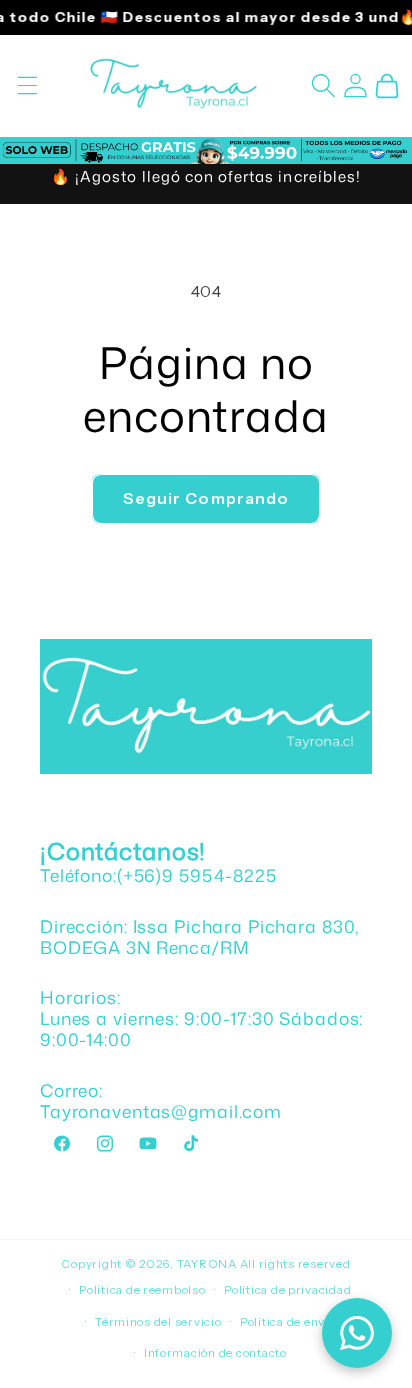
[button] (27, 86)
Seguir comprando (206, 498)
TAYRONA (208, 1264)
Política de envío (288, 1322)
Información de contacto (215, 1353)
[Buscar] (323, 86)
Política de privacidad (287, 1290)
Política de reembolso (142, 1290)
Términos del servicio (158, 1322)
